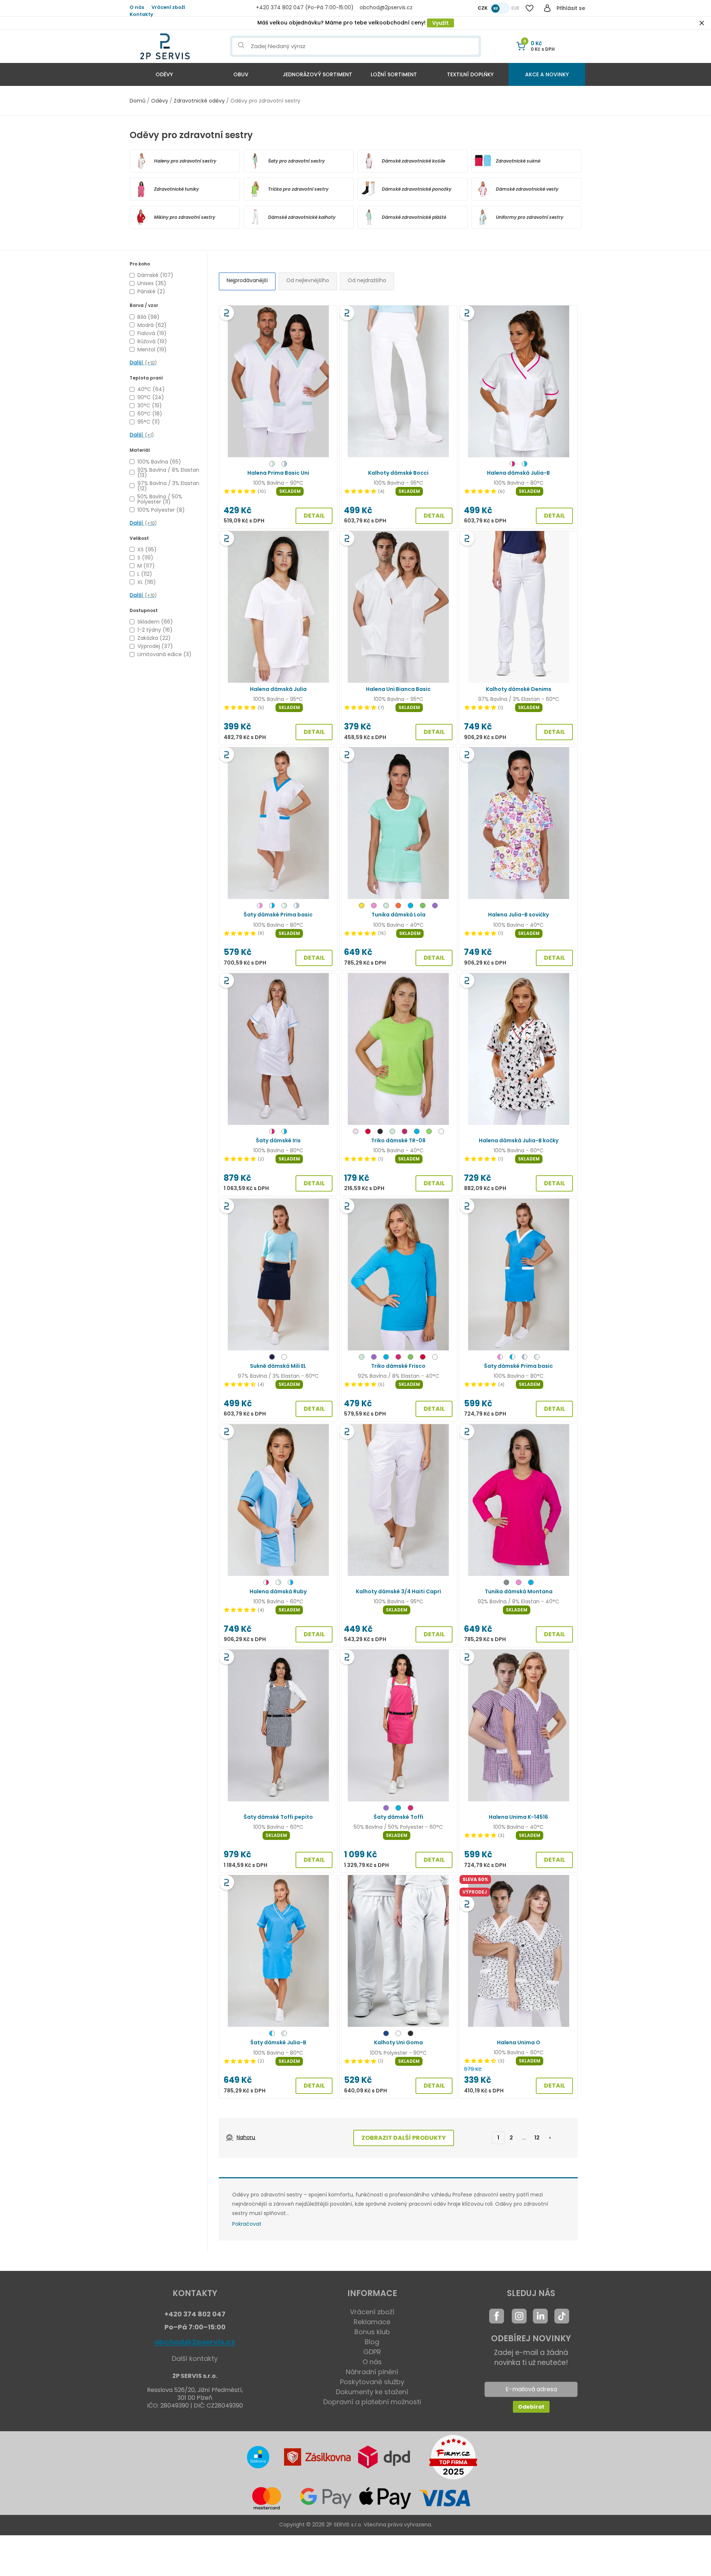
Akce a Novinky (547, 74)
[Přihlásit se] (547, 8)
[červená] (368, 1132)
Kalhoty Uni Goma (398, 2042)
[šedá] (506, 1583)
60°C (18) (150, 414)
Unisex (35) (152, 283)
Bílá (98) (148, 317)
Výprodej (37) (155, 646)
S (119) (145, 558)
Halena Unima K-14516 (518, 1817)
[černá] (380, 1132)
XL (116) (147, 582)
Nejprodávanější (247, 280)
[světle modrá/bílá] (525, 1358)
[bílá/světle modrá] (284, 465)
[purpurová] (405, 1132)
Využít (440, 23)
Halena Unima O (519, 2042)
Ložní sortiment (394, 74)
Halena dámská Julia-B (518, 473)
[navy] (272, 1358)
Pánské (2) (151, 291)
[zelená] (423, 907)
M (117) (146, 566)
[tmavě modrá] (386, 2034)
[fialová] (435, 907)
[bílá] (441, 1132)
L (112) (145, 574)
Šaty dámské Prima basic (278, 915)
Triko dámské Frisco (398, 1366)
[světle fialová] (356, 1132)
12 (537, 2138)
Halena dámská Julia (278, 689)
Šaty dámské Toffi (398, 1817)
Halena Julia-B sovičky (518, 915)
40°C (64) (151, 389)
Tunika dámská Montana (519, 1591)
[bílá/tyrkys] (525, 465)
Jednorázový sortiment (317, 74)
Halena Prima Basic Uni (278, 473)
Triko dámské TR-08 (398, 1140)
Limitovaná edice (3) (164, 654)
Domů (138, 101)
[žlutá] (362, 907)
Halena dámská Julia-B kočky (519, 1140)
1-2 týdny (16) (155, 630)
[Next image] (327, 381)
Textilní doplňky (470, 74)
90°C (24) (151, 397)
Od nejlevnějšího (308, 280)
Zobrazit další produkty (404, 2138)
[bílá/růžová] (260, 907)
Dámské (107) (155, 275)
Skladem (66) (155, 622)
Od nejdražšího (367, 280)
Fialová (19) (152, 333)
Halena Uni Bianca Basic (398, 689)
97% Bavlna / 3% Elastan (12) (168, 486)
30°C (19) (150, 405)
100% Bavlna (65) (159, 462)
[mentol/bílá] (537, 1358)
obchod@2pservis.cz (195, 2342)
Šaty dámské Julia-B (278, 2042)
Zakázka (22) (154, 638)
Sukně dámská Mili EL (278, 1366)
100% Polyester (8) (161, 510)
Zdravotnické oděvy (199, 101)
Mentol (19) (152, 350)
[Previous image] (229, 381)
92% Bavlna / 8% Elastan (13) (168, 472)
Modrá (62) (152, 325)
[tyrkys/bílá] (512, 1358)
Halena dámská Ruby (278, 1591)
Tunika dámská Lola (398, 915)
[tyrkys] (410, 907)
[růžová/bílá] (500, 1358)
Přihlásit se (571, 8)
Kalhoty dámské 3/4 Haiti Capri (398, 1591)
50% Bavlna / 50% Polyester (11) (160, 499)
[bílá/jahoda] (512, 465)
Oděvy (164, 74)
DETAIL (314, 516)
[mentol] (386, 907)
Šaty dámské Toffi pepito (278, 1817)
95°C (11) (149, 422)
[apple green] (429, 1132)
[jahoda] (398, 1358)
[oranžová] (398, 907)
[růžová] (374, 907)
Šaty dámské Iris (278, 1140)
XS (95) (147, 549)
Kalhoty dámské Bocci (398, 473)
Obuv (241, 74)
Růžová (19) (152, 341)
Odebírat (531, 2407)
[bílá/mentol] (272, 465)
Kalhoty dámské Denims (519, 689)
